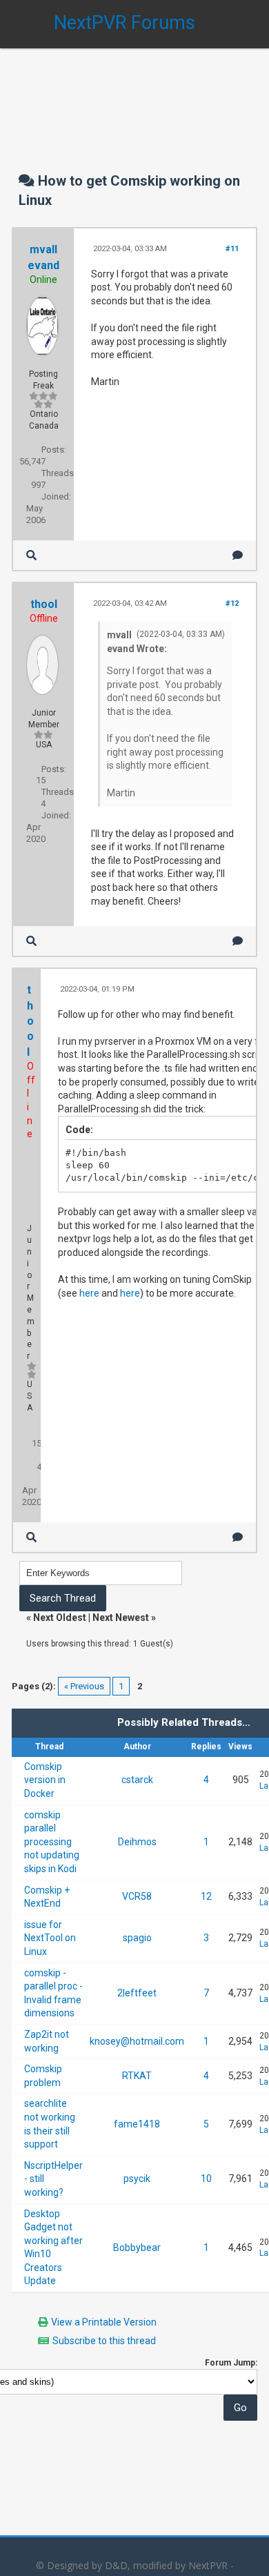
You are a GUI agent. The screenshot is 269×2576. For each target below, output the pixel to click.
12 (206, 1896)
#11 (232, 249)
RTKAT (137, 2076)
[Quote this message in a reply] (238, 555)
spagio (137, 1938)
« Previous (84, 1686)
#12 (232, 603)
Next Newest (121, 1618)
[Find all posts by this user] (31, 555)
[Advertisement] (134, 97)
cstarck (137, 1780)
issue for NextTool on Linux (50, 1938)
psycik (137, 2179)
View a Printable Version (104, 2322)
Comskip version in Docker (45, 1780)
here (89, 1293)
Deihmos (137, 1842)
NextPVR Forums (124, 23)
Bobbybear (137, 2248)
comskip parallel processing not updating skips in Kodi (52, 1842)
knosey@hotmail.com (137, 2041)
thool (44, 604)
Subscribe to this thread (104, 2341)
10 (206, 2179)
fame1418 (137, 2124)
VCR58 (137, 1896)
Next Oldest (60, 1618)
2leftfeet (137, 1993)
